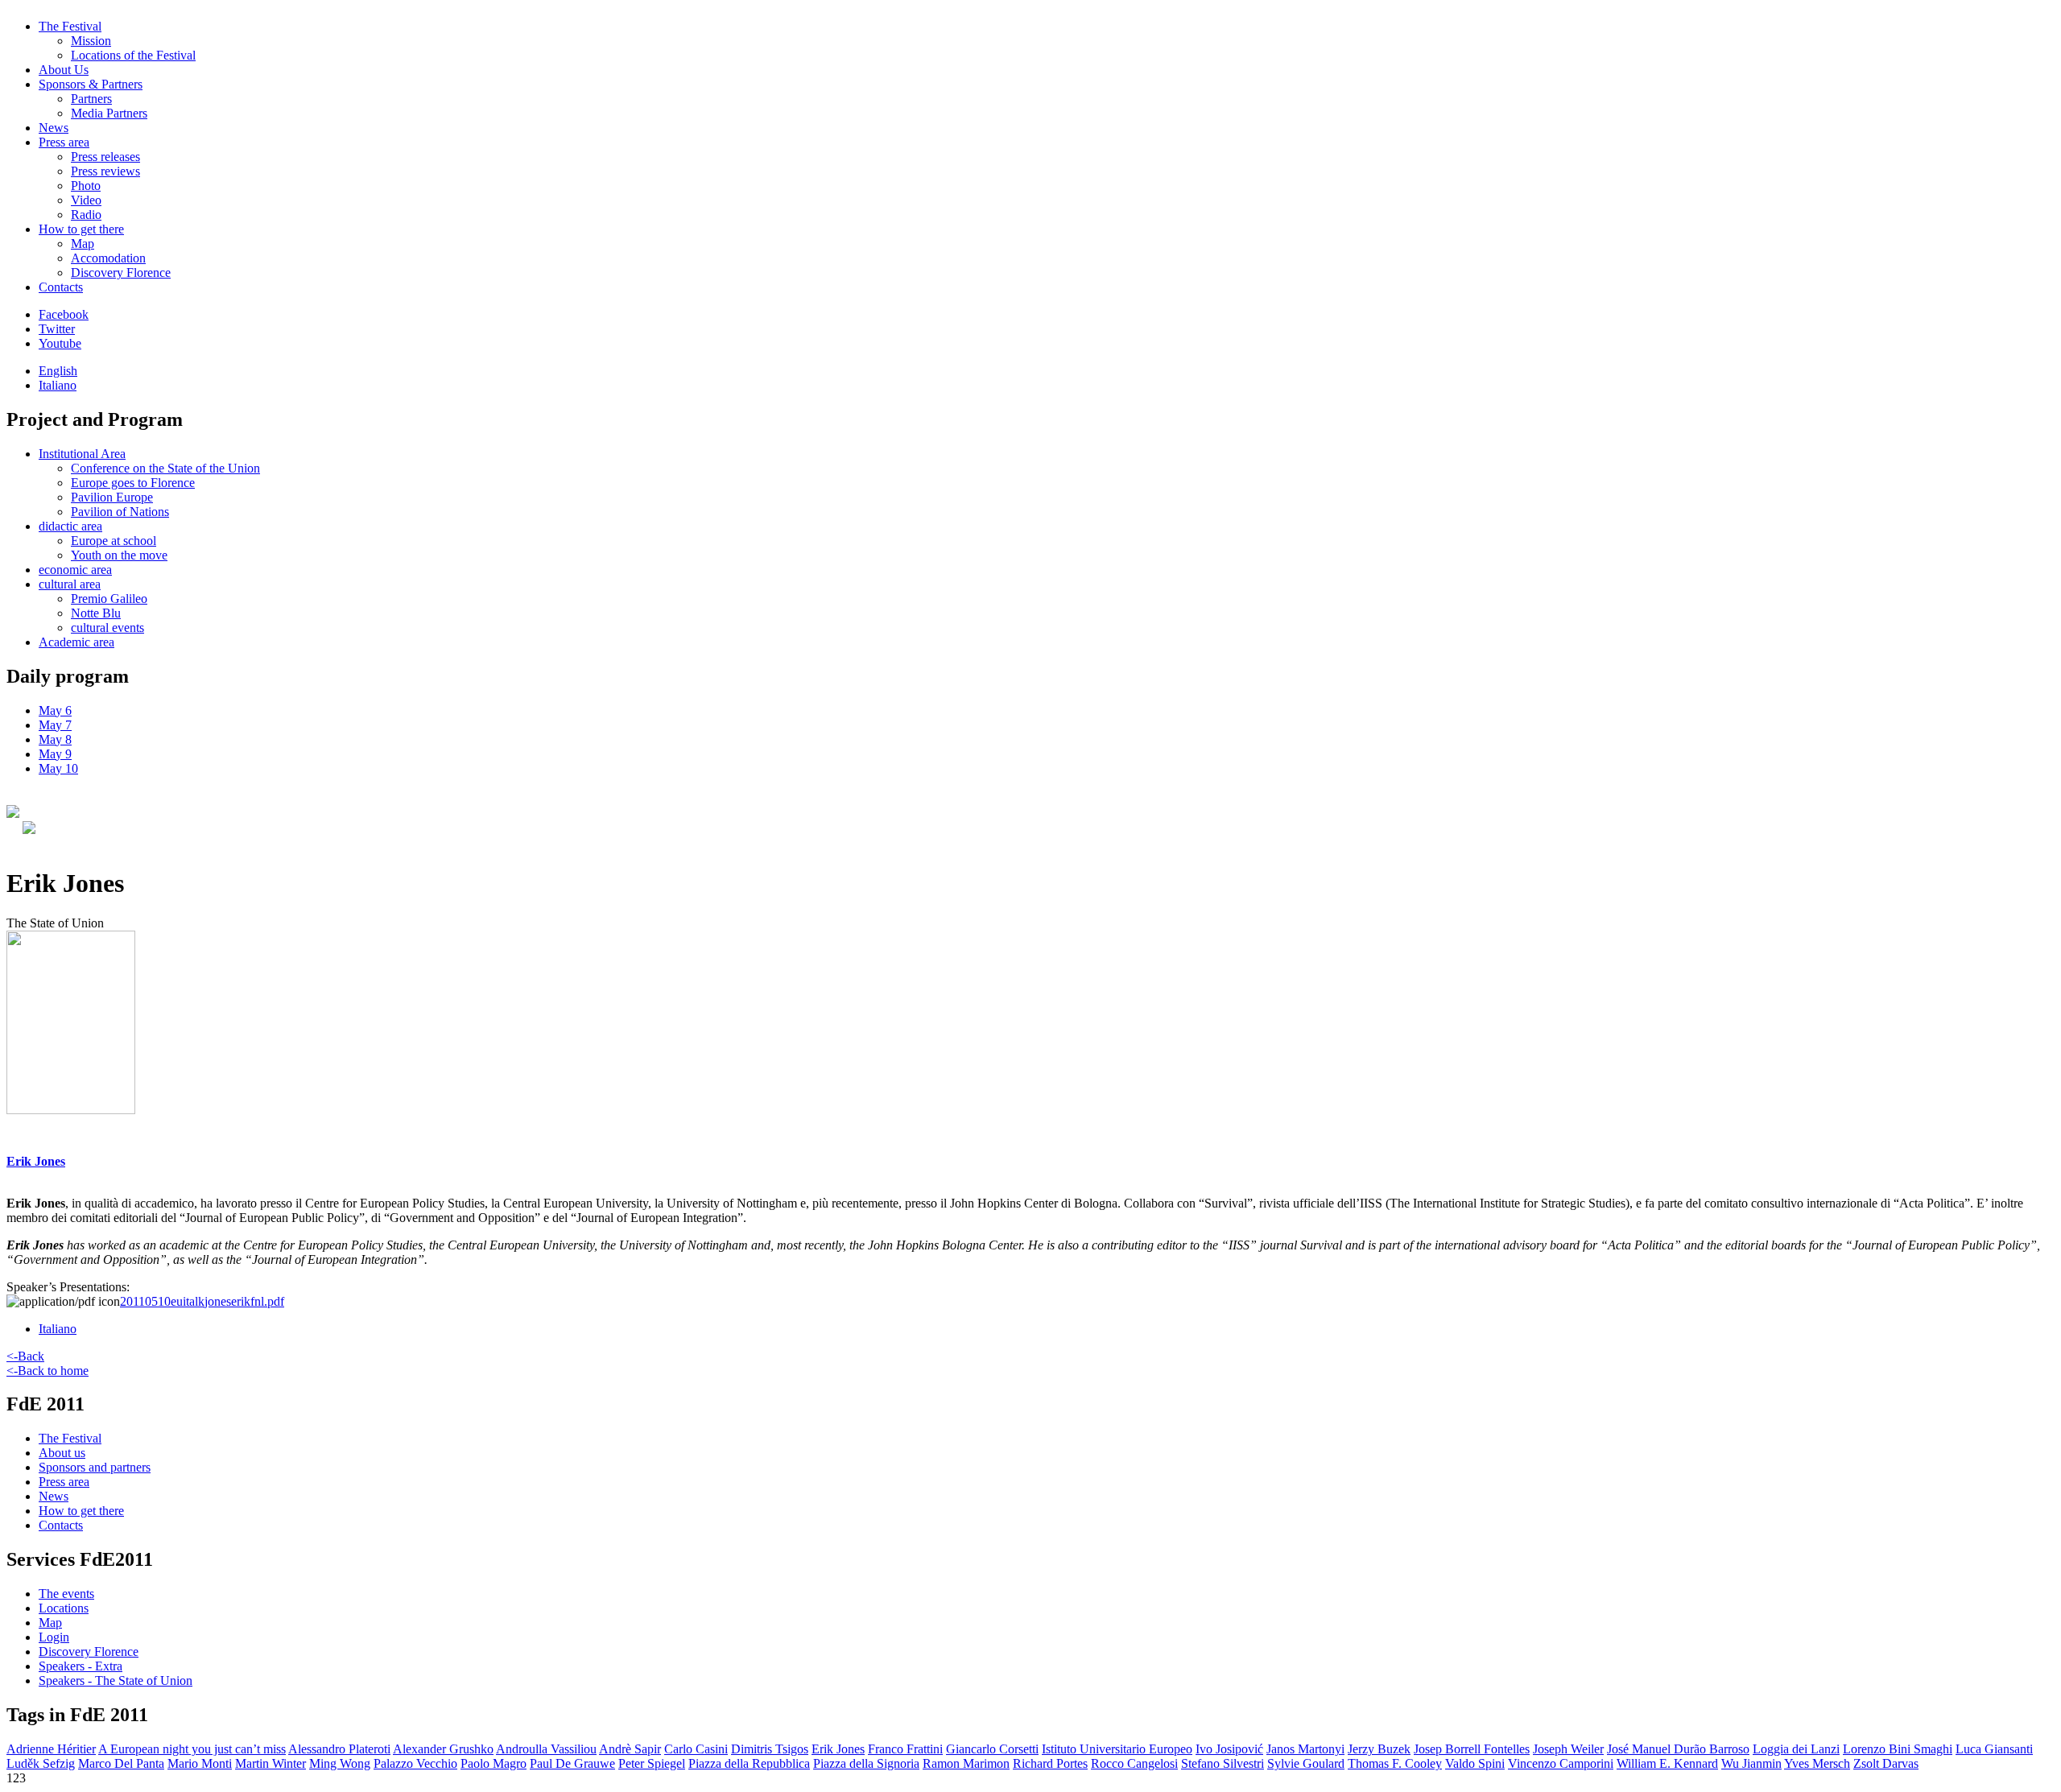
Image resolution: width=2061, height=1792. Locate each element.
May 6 (55, 710)
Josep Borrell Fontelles (1472, 1749)
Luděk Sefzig (41, 1763)
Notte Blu (96, 613)
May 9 (55, 754)
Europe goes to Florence (133, 483)
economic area (75, 570)
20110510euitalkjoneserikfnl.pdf (202, 1301)
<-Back (25, 1356)
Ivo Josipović (1229, 1749)
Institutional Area (82, 454)
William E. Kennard (1667, 1763)
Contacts (61, 287)
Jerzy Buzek (1379, 1749)
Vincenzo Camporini (1561, 1763)
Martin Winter (271, 1763)
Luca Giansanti (1994, 1749)
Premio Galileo (109, 599)
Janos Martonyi (1305, 1749)
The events (66, 1594)
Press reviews (105, 171)
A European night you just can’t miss (192, 1749)
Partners (91, 99)
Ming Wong (340, 1763)
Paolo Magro (494, 1763)
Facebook (64, 314)
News (54, 128)
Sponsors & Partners (91, 84)
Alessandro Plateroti (339, 1749)
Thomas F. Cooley (1395, 1763)
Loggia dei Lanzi (1796, 1749)
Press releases (105, 157)
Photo (86, 186)
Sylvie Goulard (1306, 1763)
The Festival (70, 26)
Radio (86, 215)
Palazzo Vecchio (415, 1763)
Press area (64, 142)
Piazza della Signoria (866, 1763)
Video (86, 200)
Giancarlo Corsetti (992, 1749)
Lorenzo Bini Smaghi (1898, 1749)
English (58, 371)
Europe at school (114, 541)
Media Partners (109, 113)
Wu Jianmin (1751, 1763)
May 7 (55, 725)
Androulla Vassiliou (546, 1749)
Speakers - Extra (81, 1666)
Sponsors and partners (95, 1467)
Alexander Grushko (443, 1749)
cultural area (70, 584)
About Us (64, 70)
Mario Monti (200, 1763)
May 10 (58, 768)
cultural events (107, 628)
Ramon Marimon (966, 1763)
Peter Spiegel (652, 1763)
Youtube (60, 343)
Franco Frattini (905, 1749)
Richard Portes (1050, 1763)
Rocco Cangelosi (1134, 1763)
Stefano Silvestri (1223, 1763)
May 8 (55, 739)
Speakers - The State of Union (116, 1681)
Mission (91, 41)
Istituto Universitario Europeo (1117, 1749)
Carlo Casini (696, 1749)
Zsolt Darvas (1886, 1763)
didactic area (70, 526)
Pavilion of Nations (120, 512)
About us (62, 1453)
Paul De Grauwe (572, 1763)
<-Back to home (47, 1371)
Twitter (57, 329)
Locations (64, 1608)
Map (83, 244)
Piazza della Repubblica (749, 1763)
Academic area (76, 642)
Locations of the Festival (133, 55)
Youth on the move (119, 555)
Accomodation (108, 258)
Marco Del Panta (121, 1763)
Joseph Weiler (1568, 1749)
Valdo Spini (1475, 1763)
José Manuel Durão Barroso (1678, 1749)
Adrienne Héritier (51, 1749)
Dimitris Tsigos (770, 1749)
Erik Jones (838, 1749)
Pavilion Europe (112, 497)
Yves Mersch (1817, 1763)
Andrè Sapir (630, 1749)
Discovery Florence (121, 273)
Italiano (58, 385)
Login (54, 1637)
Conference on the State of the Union (165, 468)
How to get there (81, 229)
